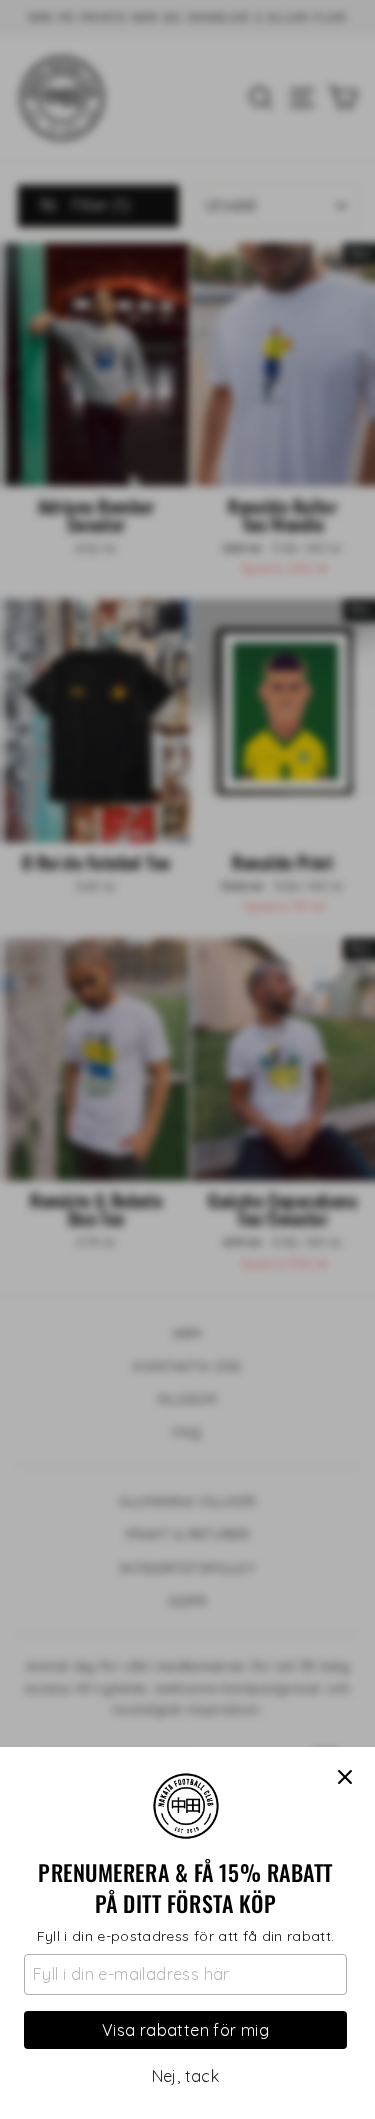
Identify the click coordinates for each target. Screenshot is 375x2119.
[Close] (345, 1777)
